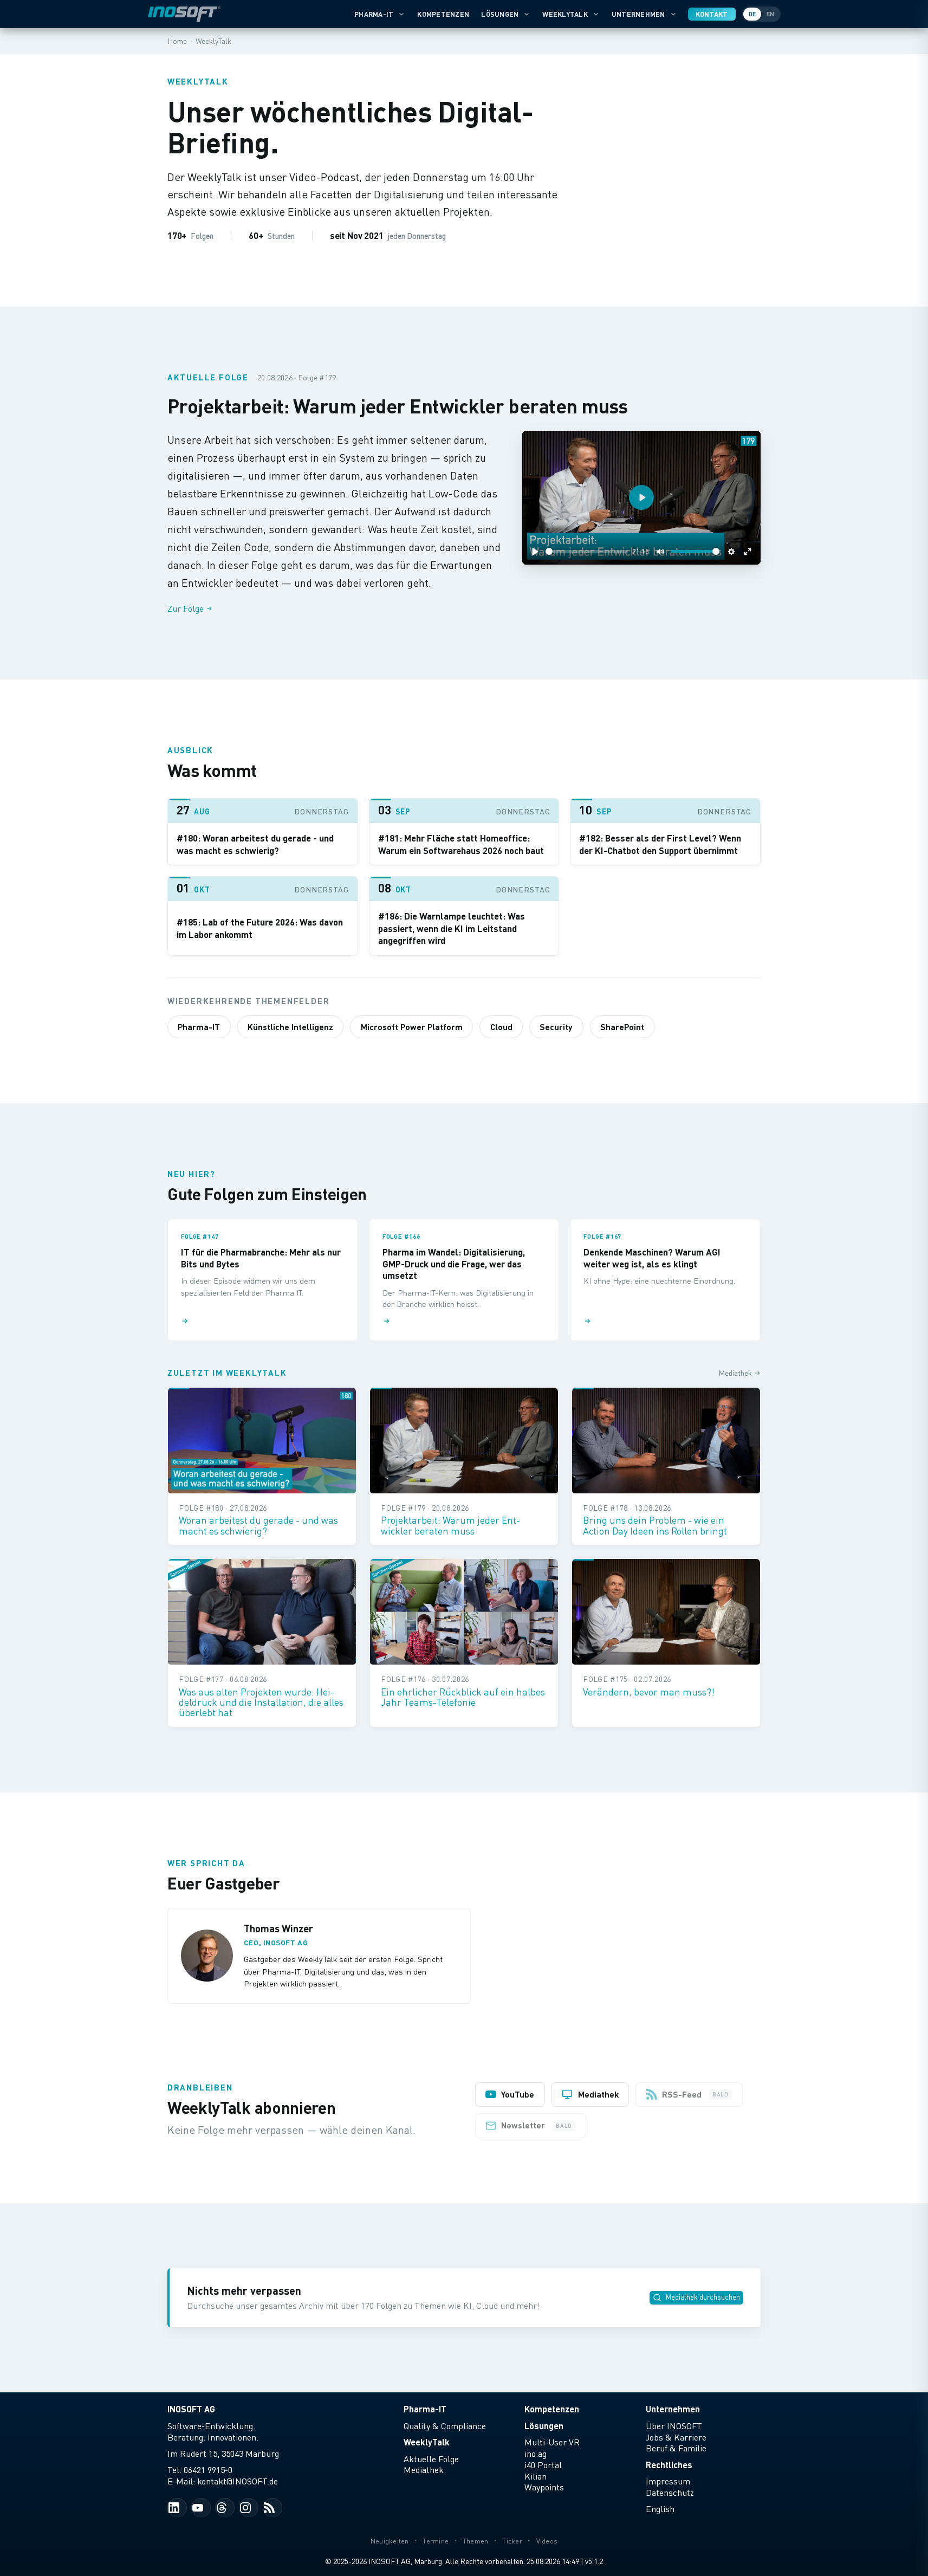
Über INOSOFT (674, 2426)
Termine (436, 2541)
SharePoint (622, 1027)
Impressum (668, 2481)
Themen (476, 2541)
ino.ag (536, 2454)
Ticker (512, 2541)
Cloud (501, 1027)
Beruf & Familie (676, 2448)
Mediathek (735, 1373)
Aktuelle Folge (431, 2459)
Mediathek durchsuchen (703, 2297)
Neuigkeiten (390, 2541)
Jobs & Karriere (676, 2437)
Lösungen (500, 14)
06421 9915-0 (208, 2470)
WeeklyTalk (565, 14)
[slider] (587, 551)
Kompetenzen (443, 14)
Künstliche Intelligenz (290, 1027)
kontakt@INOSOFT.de (238, 2481)
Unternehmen (638, 14)
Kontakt (712, 14)
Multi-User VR (552, 2442)
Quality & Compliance (445, 2426)
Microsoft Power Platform (412, 1027)
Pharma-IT (374, 14)
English (660, 2509)
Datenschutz (670, 2493)
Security (556, 1027)
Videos (547, 2541)
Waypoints (544, 2487)
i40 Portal (543, 2465)
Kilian (536, 2476)
